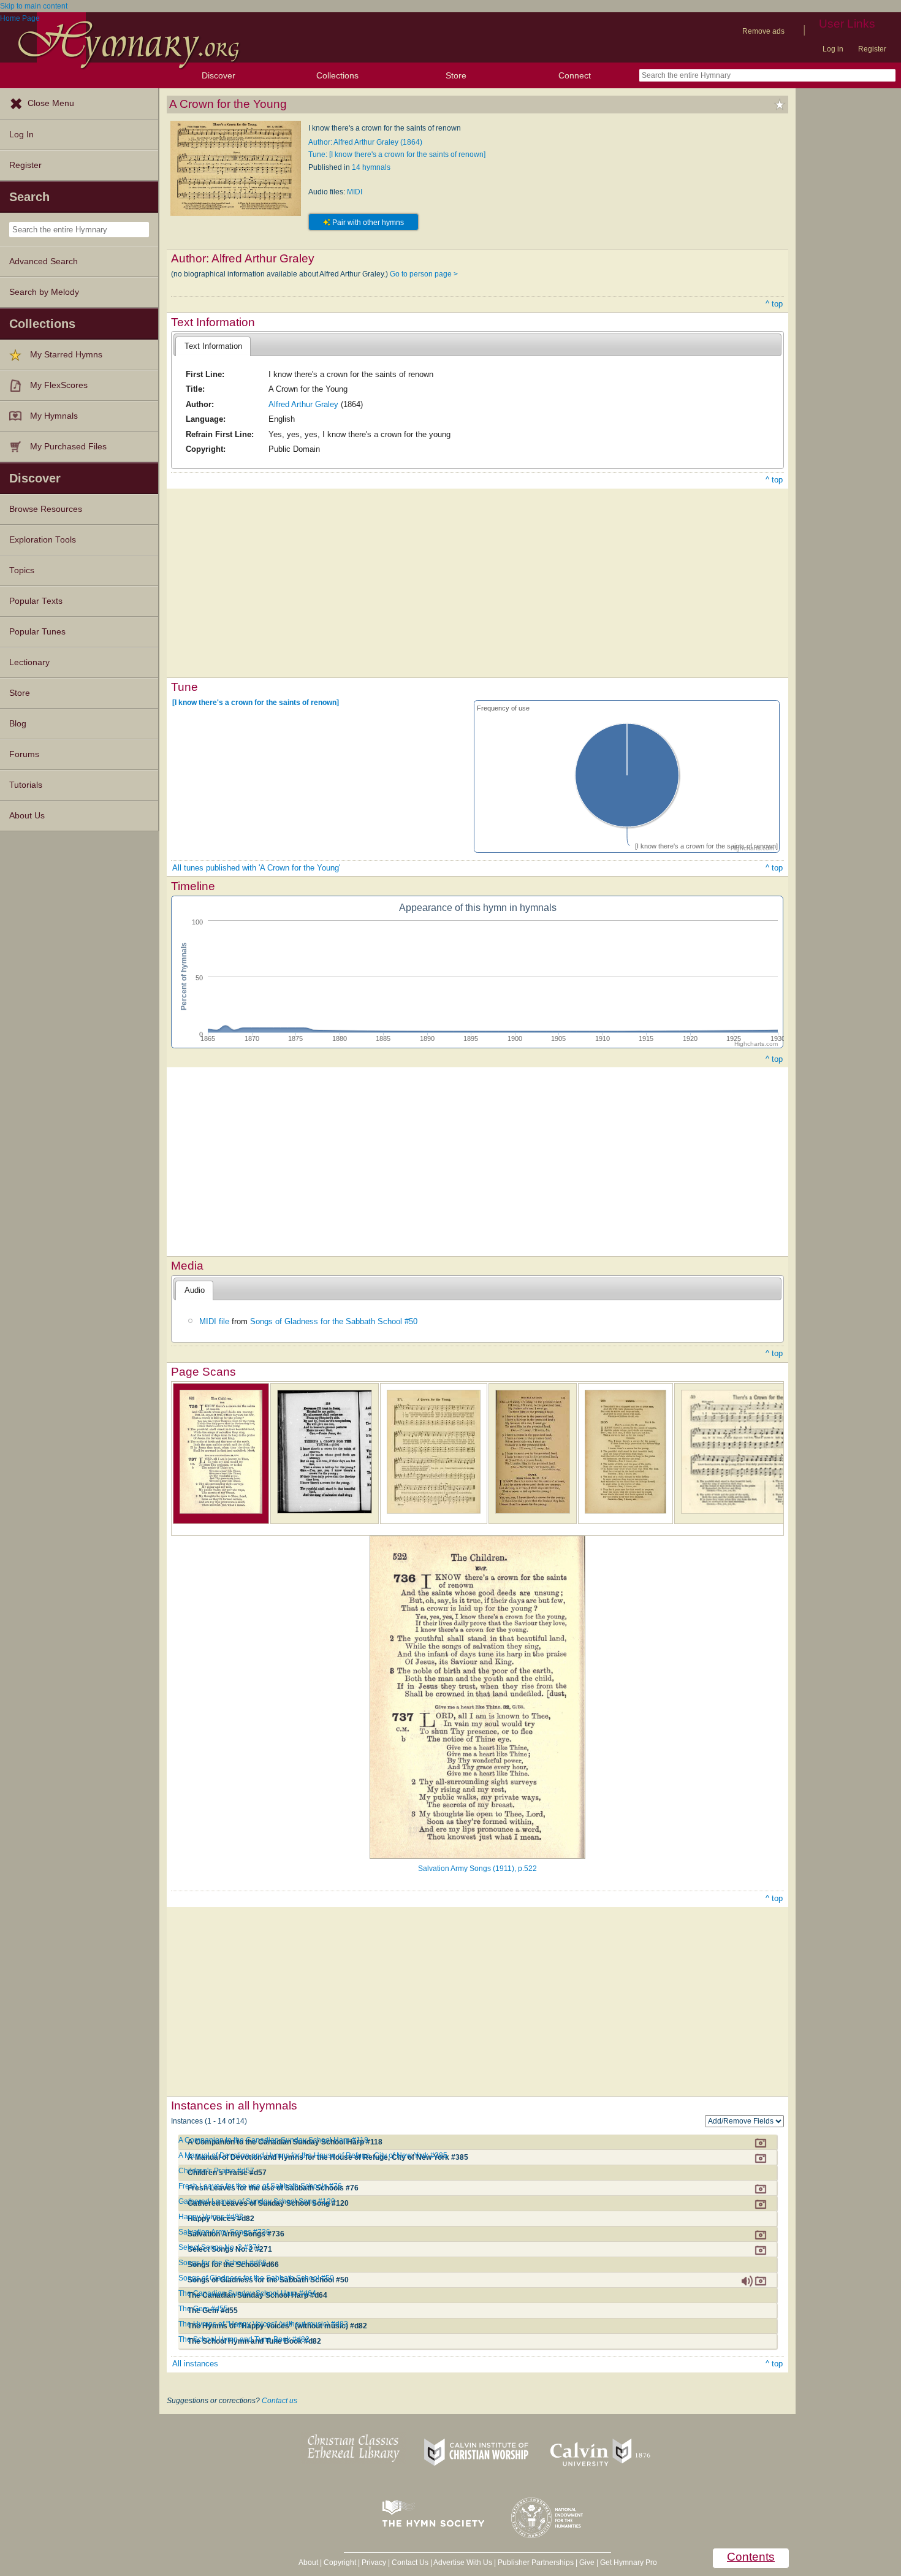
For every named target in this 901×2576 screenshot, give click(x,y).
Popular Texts (36, 601)
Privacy (374, 2563)
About (308, 2563)
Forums (24, 754)
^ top (774, 304)
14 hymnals (371, 167)
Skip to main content (34, 6)
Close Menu (51, 103)
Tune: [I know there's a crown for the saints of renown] (397, 154)
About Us (27, 816)
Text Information (213, 346)
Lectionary (29, 662)
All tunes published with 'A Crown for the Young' (256, 868)
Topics (22, 570)
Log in (833, 49)
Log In (21, 135)
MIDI (355, 192)
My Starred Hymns (66, 355)
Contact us (279, 2401)
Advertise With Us (463, 2563)
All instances (195, 2364)
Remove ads (763, 31)
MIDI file (214, 1321)
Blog (18, 724)
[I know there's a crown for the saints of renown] (256, 703)
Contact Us (410, 2563)
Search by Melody (44, 292)
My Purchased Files (68, 447)
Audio (195, 1290)
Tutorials (26, 785)
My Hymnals (54, 416)
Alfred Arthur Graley (303, 404)
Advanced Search (44, 261)
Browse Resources (46, 509)
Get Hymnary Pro (629, 2563)
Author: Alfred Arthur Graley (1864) (365, 142)
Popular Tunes (37, 632)
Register (872, 49)
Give (587, 2563)
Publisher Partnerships (536, 2563)
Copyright (340, 2563)
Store (456, 75)
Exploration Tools (43, 540)
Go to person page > (424, 274)
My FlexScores (59, 385)
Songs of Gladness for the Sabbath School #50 (334, 1321)
